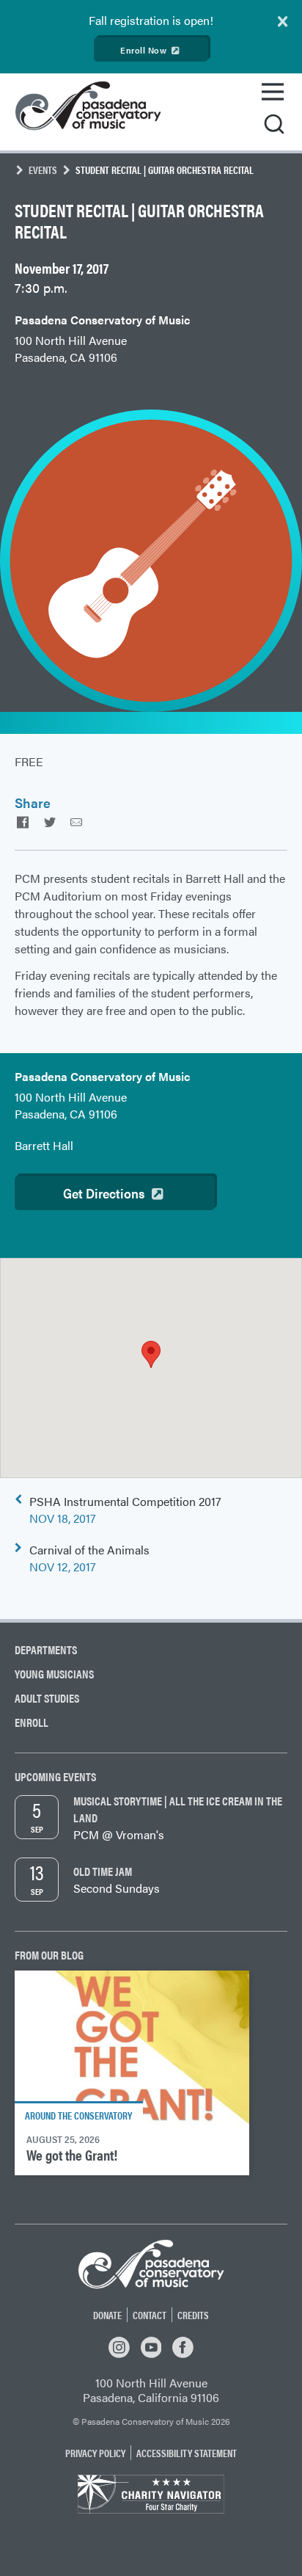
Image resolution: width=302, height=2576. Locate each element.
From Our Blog (49, 1955)
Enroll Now (143, 50)
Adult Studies (47, 1698)
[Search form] (274, 125)
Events (43, 170)
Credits (193, 2315)
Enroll (32, 1722)
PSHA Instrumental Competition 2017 (125, 1510)
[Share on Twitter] (49, 822)
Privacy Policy (95, 2453)
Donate (107, 2315)
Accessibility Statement (187, 2453)
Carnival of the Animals (89, 1558)
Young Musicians (54, 1674)
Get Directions (104, 1193)
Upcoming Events (55, 1776)
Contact (150, 2315)
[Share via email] (76, 822)
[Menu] (273, 92)
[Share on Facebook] (23, 822)
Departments (46, 1649)
